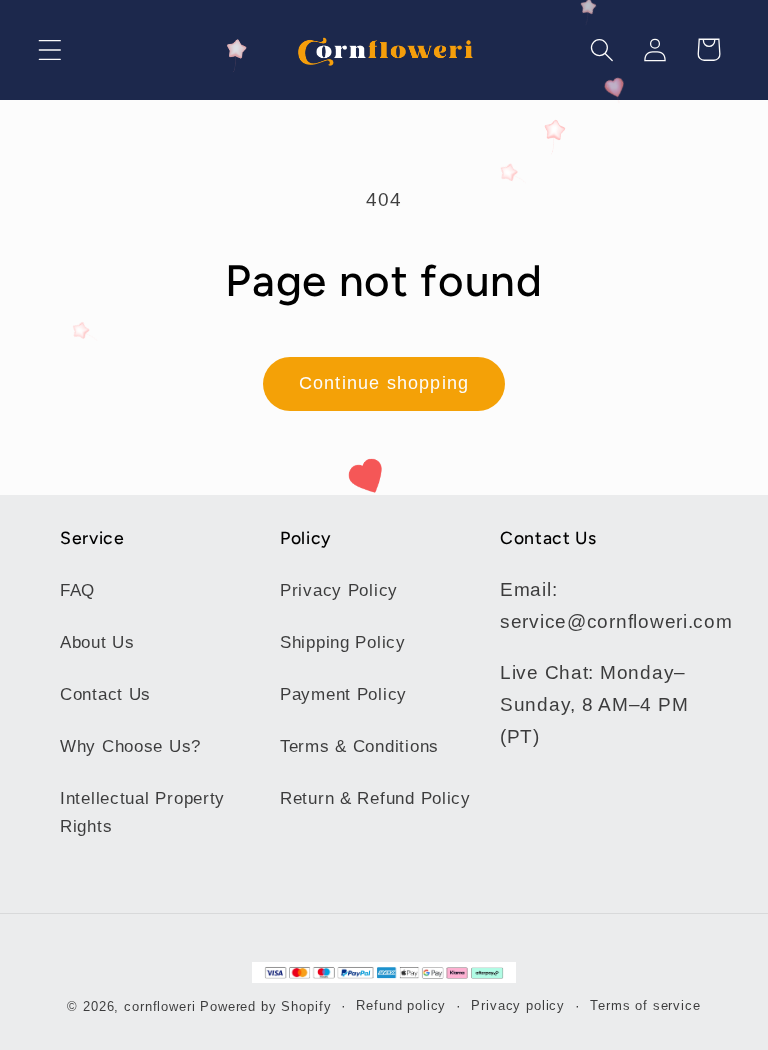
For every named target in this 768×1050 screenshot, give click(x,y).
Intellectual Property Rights (142, 812)
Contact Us (105, 694)
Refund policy (401, 1005)
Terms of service (645, 1005)
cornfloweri (159, 1006)
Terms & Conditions (359, 746)
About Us (97, 642)
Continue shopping (384, 383)
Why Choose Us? (130, 746)
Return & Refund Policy (375, 798)
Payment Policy (343, 694)
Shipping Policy (343, 642)
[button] (50, 49)
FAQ (77, 590)
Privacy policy (518, 1005)
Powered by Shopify (265, 1006)
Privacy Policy (339, 590)
